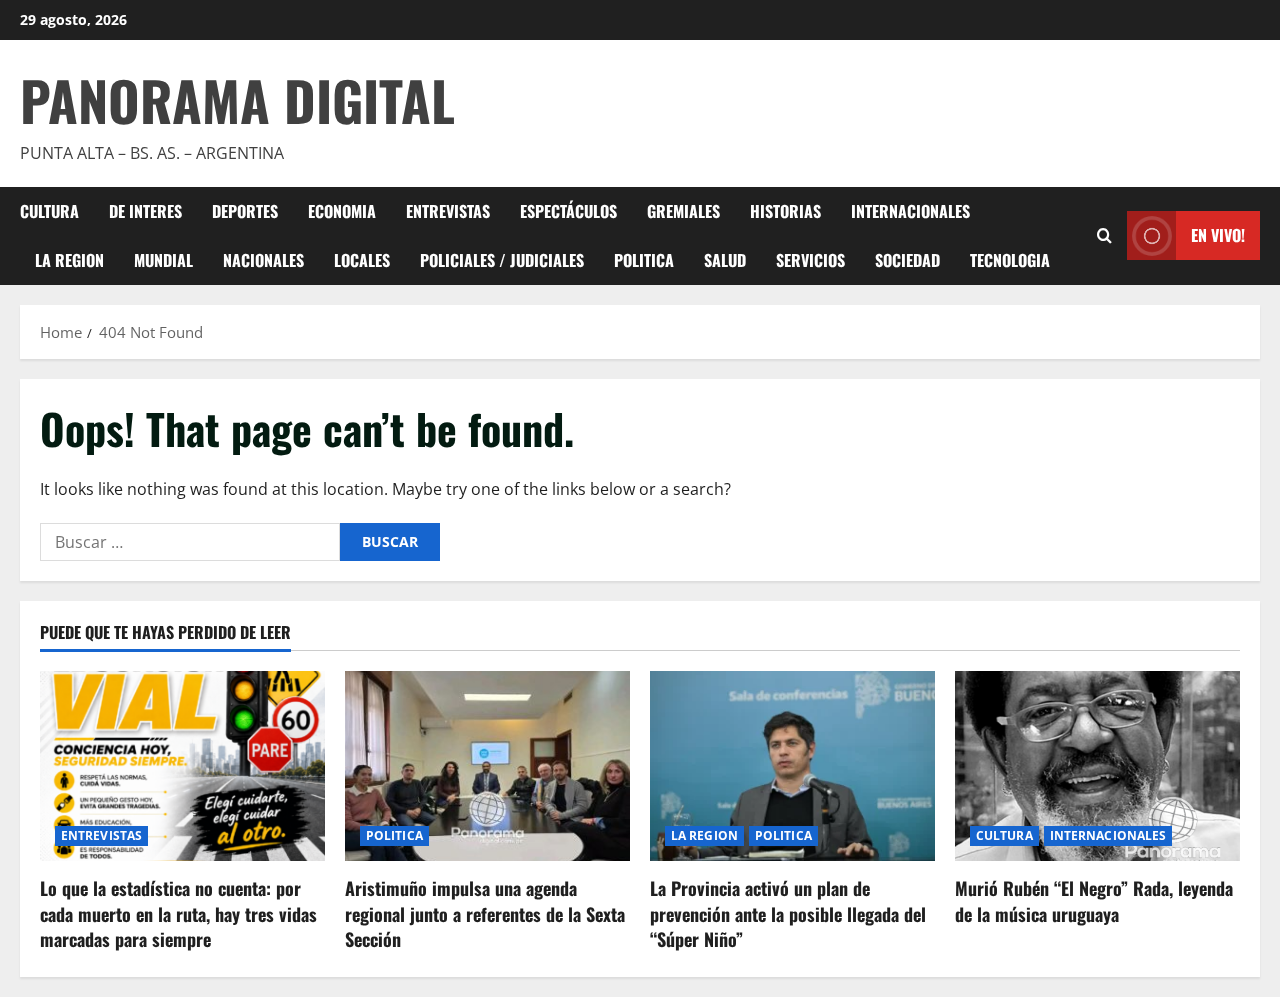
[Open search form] (1104, 235)
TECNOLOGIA (1010, 260)
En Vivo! (1218, 235)
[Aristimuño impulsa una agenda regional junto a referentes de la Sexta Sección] (487, 766)
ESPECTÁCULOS (568, 211)
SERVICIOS (810, 260)
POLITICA (644, 260)
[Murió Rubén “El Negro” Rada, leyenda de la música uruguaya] (1097, 766)
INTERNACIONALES (910, 211)
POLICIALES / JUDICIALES (502, 260)
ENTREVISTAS (448, 211)
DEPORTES (245, 211)
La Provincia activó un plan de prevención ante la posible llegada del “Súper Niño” (788, 913)
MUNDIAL (163, 260)
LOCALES (362, 260)
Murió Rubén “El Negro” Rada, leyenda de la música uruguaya (1094, 900)
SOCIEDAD (907, 260)
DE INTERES (145, 211)
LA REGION (69, 260)
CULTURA (49, 211)
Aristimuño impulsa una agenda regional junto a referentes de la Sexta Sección (485, 913)
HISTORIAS (785, 211)
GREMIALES (683, 211)
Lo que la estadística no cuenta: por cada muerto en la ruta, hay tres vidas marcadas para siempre (178, 913)
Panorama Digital (237, 100)
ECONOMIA (342, 211)
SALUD (725, 260)
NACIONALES (263, 260)
